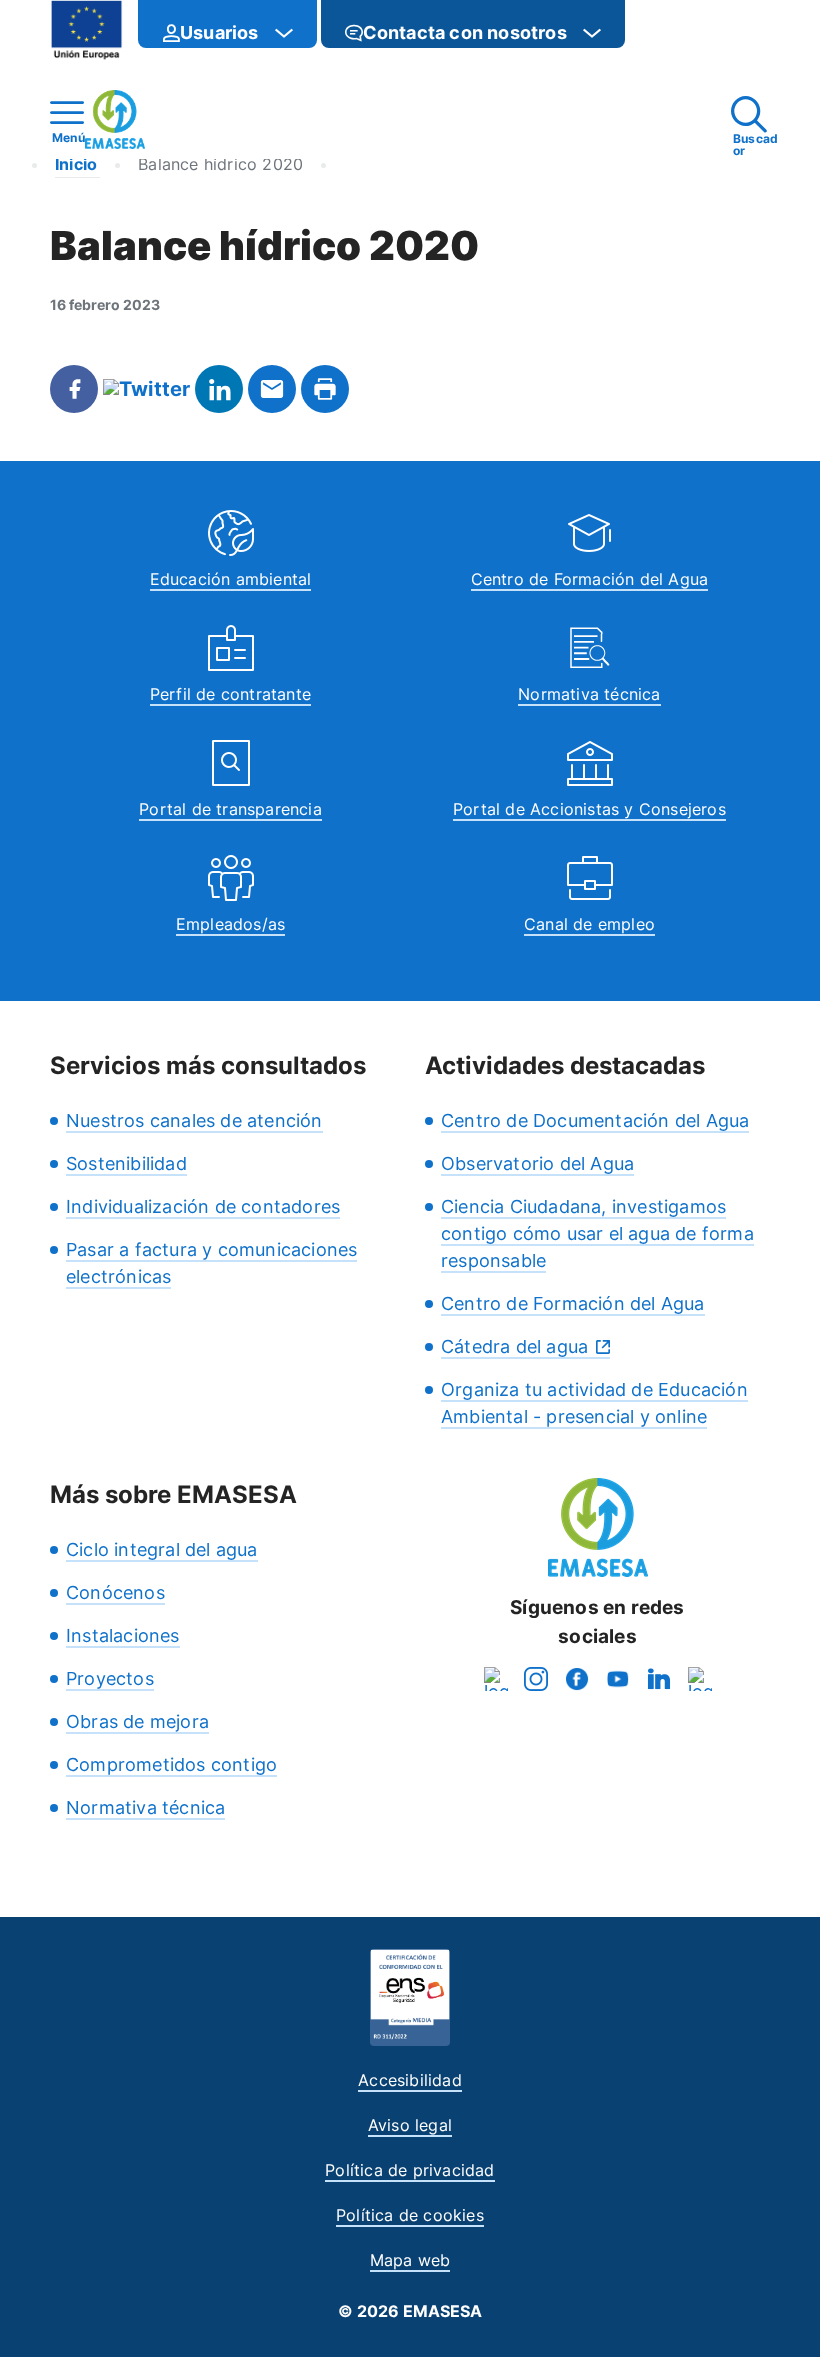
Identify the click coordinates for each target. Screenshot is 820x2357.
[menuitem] (227, 24)
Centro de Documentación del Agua (595, 1120)
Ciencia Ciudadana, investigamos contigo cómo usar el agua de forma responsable (597, 1233)
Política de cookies (410, 2215)
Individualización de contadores (203, 1206)
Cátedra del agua (514, 1346)
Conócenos (115, 1592)
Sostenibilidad (126, 1163)
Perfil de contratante (230, 694)
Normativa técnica (589, 694)
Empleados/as (230, 924)
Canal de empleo (589, 924)
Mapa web (410, 2260)
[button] (665, 32)
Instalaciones (123, 1635)
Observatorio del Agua (537, 1163)
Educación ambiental (231, 579)
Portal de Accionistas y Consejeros (589, 809)
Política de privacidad (409, 2170)
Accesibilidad (410, 2080)
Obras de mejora (137, 1721)
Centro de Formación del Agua (590, 579)
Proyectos (110, 1678)
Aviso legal (410, 2125)
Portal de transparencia (230, 809)
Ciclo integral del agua (162, 1549)
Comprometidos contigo (171, 1764)
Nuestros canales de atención (194, 1120)
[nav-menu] (284, 33)
